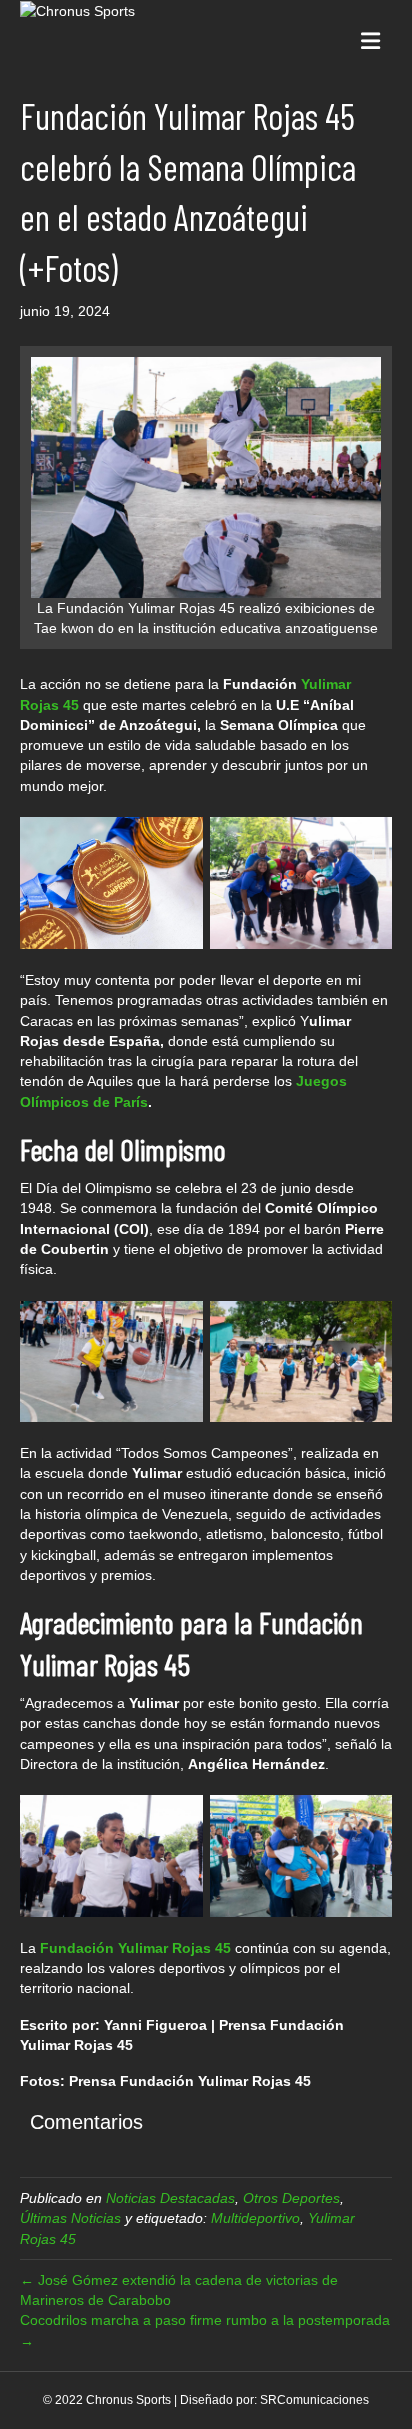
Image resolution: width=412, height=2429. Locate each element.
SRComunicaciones (314, 2400)
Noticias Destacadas (170, 2198)
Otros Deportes (291, 2198)
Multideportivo (255, 2218)
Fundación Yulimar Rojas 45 (135, 1948)
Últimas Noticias (70, 2218)
